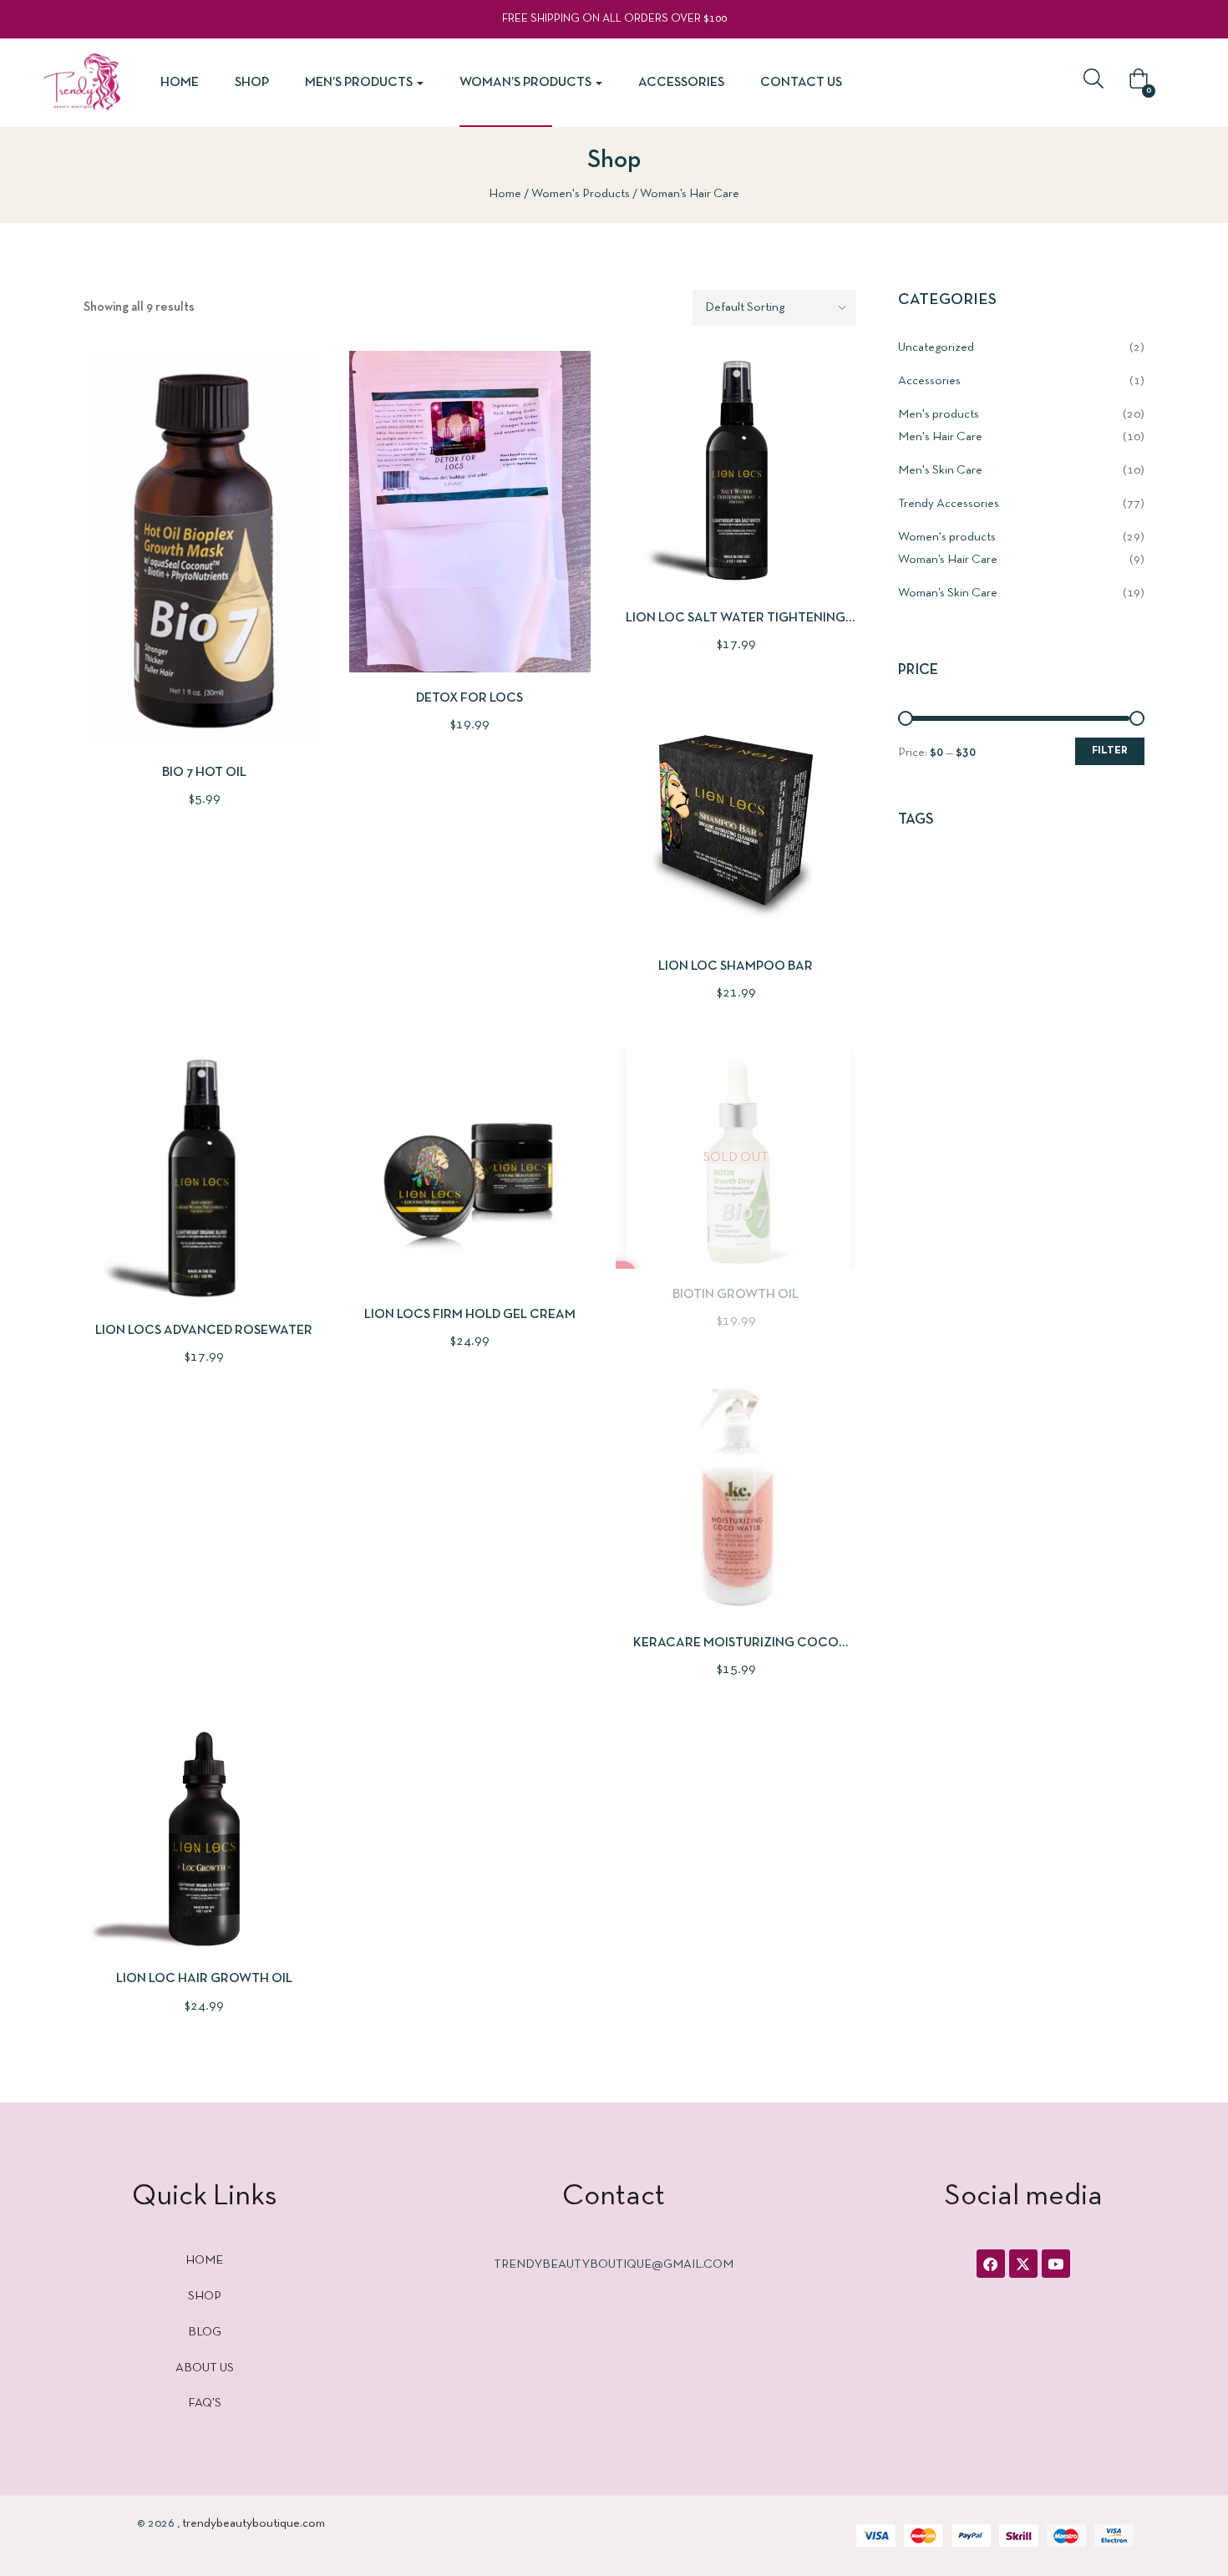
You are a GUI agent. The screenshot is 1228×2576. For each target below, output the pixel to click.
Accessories (681, 83)
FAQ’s (205, 2403)
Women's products (581, 194)
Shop (252, 83)
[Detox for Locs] (469, 512)
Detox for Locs (469, 698)
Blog (205, 2332)
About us (205, 2368)
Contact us (801, 83)
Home (180, 83)
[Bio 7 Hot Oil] (204, 549)
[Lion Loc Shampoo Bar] (736, 820)
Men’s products (360, 83)
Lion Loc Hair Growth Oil (204, 1979)
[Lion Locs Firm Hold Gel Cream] (469, 1169)
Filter (1110, 751)
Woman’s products (527, 83)
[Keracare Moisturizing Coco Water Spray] (736, 1497)
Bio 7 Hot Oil (204, 773)
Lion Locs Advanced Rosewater (204, 1331)
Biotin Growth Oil (736, 1295)
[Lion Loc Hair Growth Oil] (204, 1839)
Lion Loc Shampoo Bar (736, 966)
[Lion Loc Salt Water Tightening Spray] (736, 471)
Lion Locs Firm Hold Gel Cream (470, 1315)
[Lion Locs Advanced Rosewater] (204, 1176)
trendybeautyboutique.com (254, 2523)
